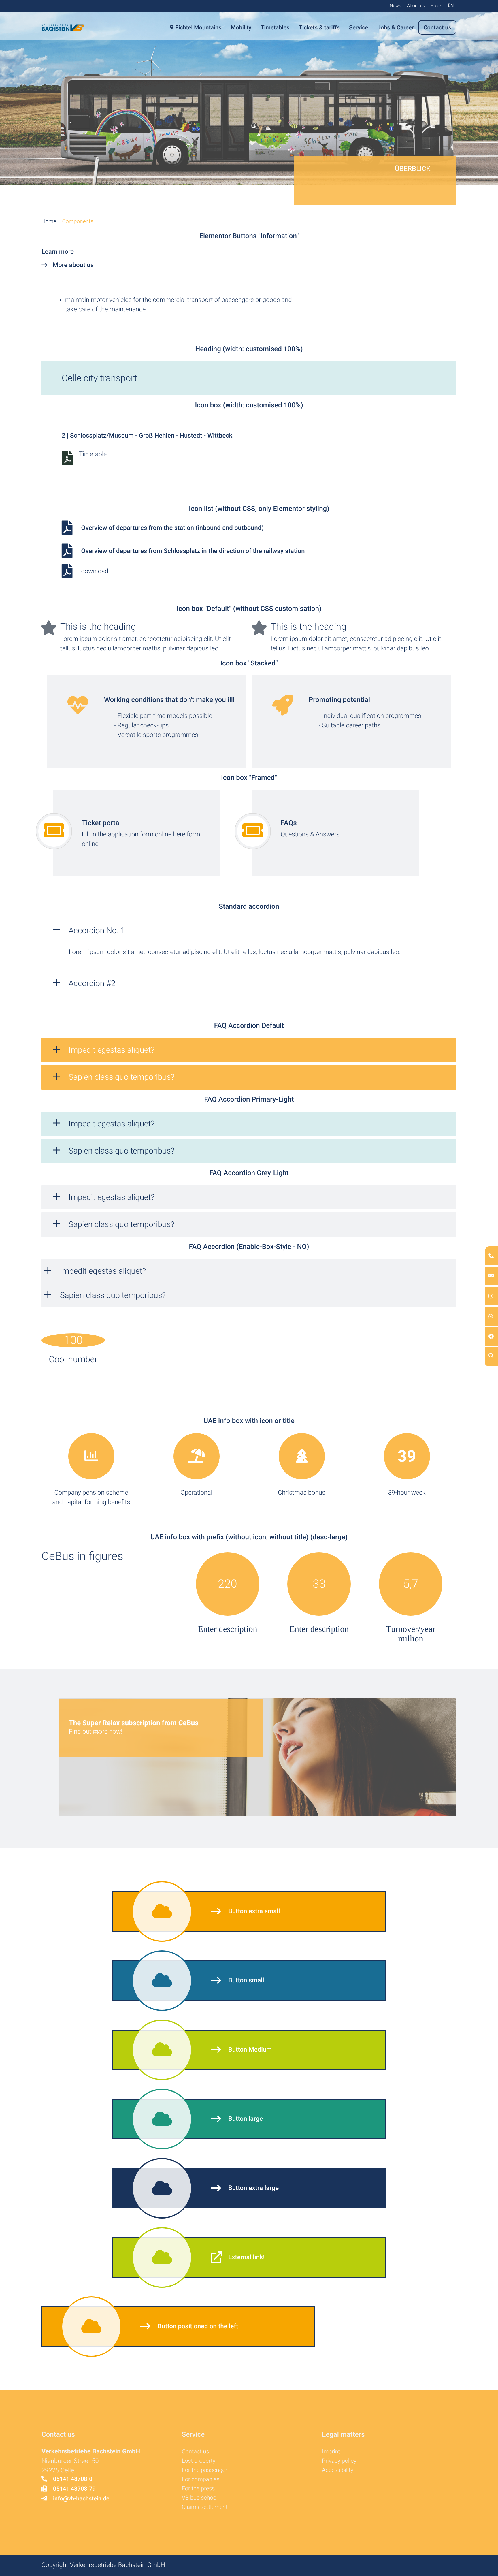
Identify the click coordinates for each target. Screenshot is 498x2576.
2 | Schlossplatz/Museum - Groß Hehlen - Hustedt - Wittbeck (147, 436)
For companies (201, 2479)
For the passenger (205, 2470)
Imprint (331, 2451)
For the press (198, 2488)
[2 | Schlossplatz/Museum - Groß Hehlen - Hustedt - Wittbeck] (85, 458)
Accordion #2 (92, 983)
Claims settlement (205, 2507)
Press (436, 6)
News (395, 6)
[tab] (249, 1050)
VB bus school (200, 2498)
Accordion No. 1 (97, 931)
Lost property (199, 2461)
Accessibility (338, 2470)
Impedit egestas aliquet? (112, 1050)
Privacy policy (339, 2461)
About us (416, 6)
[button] (49, 221)
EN (451, 5)
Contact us (196, 2451)
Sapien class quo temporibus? (121, 1077)
